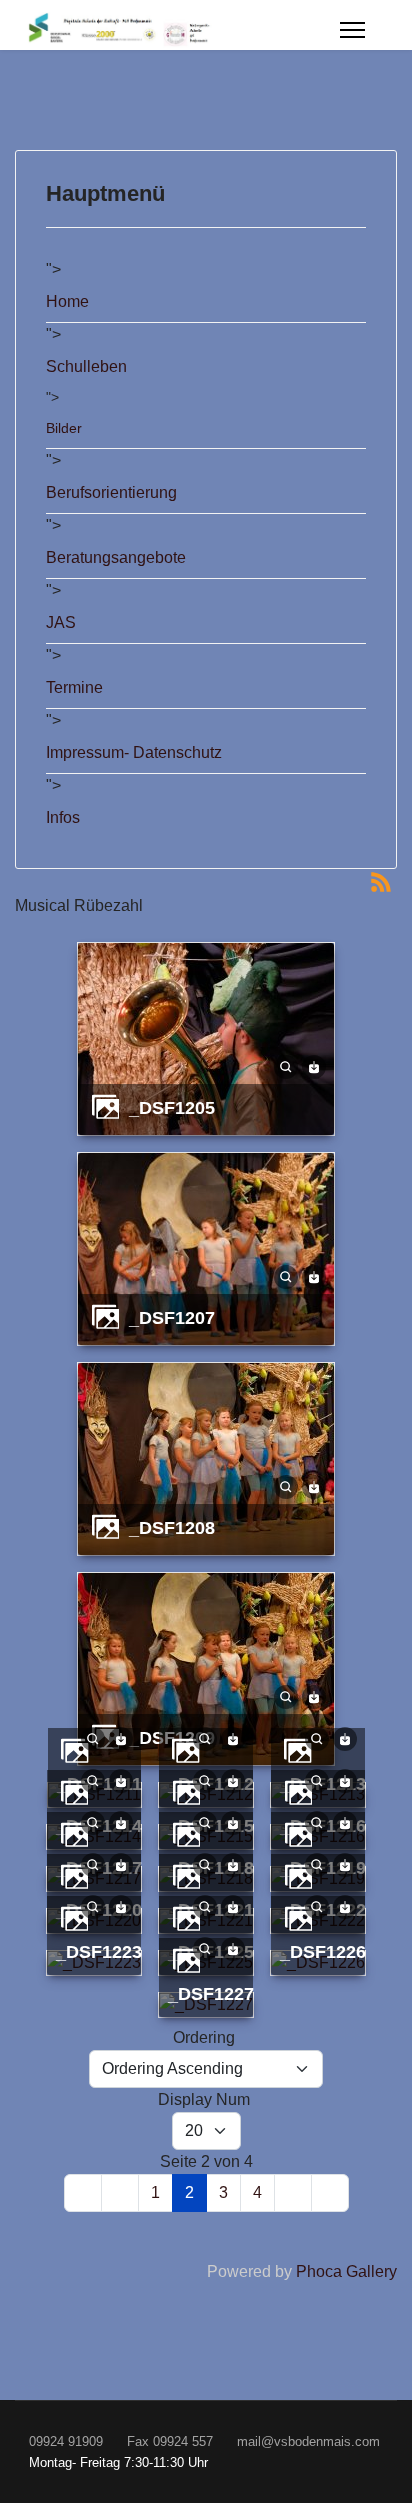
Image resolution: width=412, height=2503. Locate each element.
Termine (74, 687)
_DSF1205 (172, 1107)
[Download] (314, 1065)
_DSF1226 (323, 1951)
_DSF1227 (211, 1993)
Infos (63, 817)
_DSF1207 (172, 1317)
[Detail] (286, 1065)
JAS (61, 622)
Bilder (64, 428)
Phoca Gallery (346, 2271)
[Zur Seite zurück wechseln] (120, 2193)
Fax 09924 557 (170, 2442)
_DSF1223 (99, 1951)
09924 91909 (66, 2442)
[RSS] (381, 880)
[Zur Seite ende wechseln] (330, 2193)
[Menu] (352, 30)
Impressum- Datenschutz (134, 752)
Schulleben (86, 366)
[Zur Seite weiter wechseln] (293, 2193)
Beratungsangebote (116, 557)
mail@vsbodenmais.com (308, 2442)
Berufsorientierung (111, 492)
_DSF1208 (172, 1527)
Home (67, 301)
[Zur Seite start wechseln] (83, 2193)
